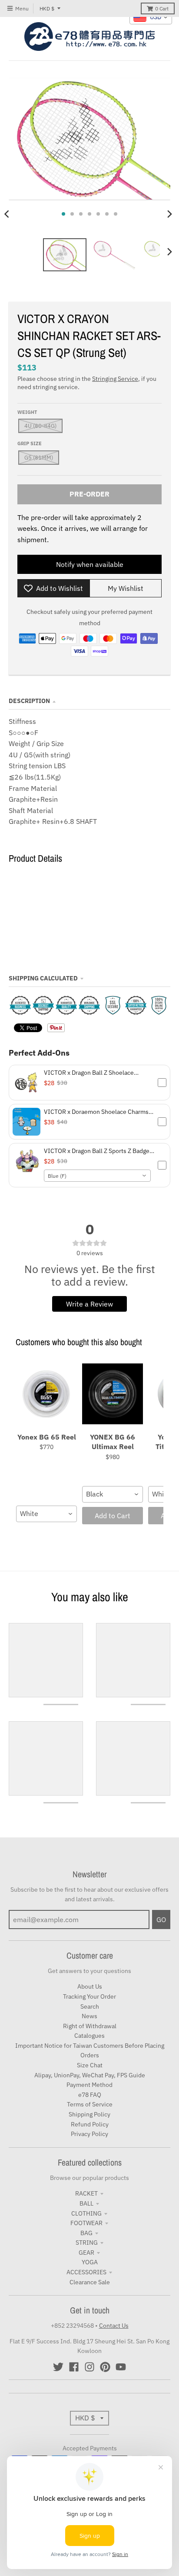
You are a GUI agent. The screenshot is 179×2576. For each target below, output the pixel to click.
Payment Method (89, 2085)
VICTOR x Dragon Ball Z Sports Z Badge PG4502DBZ (97, 1151)
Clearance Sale (90, 2282)
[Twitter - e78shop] (58, 2367)
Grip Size (30, 443)
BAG (86, 2233)
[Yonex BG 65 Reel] (46, 1394)
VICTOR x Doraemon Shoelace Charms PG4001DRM (96, 1112)
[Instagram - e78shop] (89, 2367)
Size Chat (90, 2065)
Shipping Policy (89, 2114)
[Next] (169, 214)
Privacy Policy (89, 2134)
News (89, 2016)
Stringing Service (115, 379)
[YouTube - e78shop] (121, 2367)
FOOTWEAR (86, 2223)
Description (29, 701)
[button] (89, 1083)
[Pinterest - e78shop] (105, 2367)
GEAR (86, 2253)
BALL (86, 2203)
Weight (27, 412)
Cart (162, 8)
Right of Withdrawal (90, 2026)
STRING (87, 2243)
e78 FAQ (90, 2095)
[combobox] (97, 1176)
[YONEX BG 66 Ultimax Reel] (113, 1394)
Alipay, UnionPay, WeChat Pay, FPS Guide (90, 2075)
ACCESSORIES (86, 2272)
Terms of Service (90, 2104)
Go (161, 1920)
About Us (90, 1986)
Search (90, 2006)
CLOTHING (86, 2213)
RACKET (86, 2193)
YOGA (90, 2262)
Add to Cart (113, 1516)
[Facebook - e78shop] (74, 2367)
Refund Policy (90, 2124)
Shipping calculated (43, 978)
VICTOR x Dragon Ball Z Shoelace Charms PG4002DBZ (89, 1073)
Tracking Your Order (89, 1996)
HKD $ (47, 8)
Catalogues (89, 2036)
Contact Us (114, 2326)
